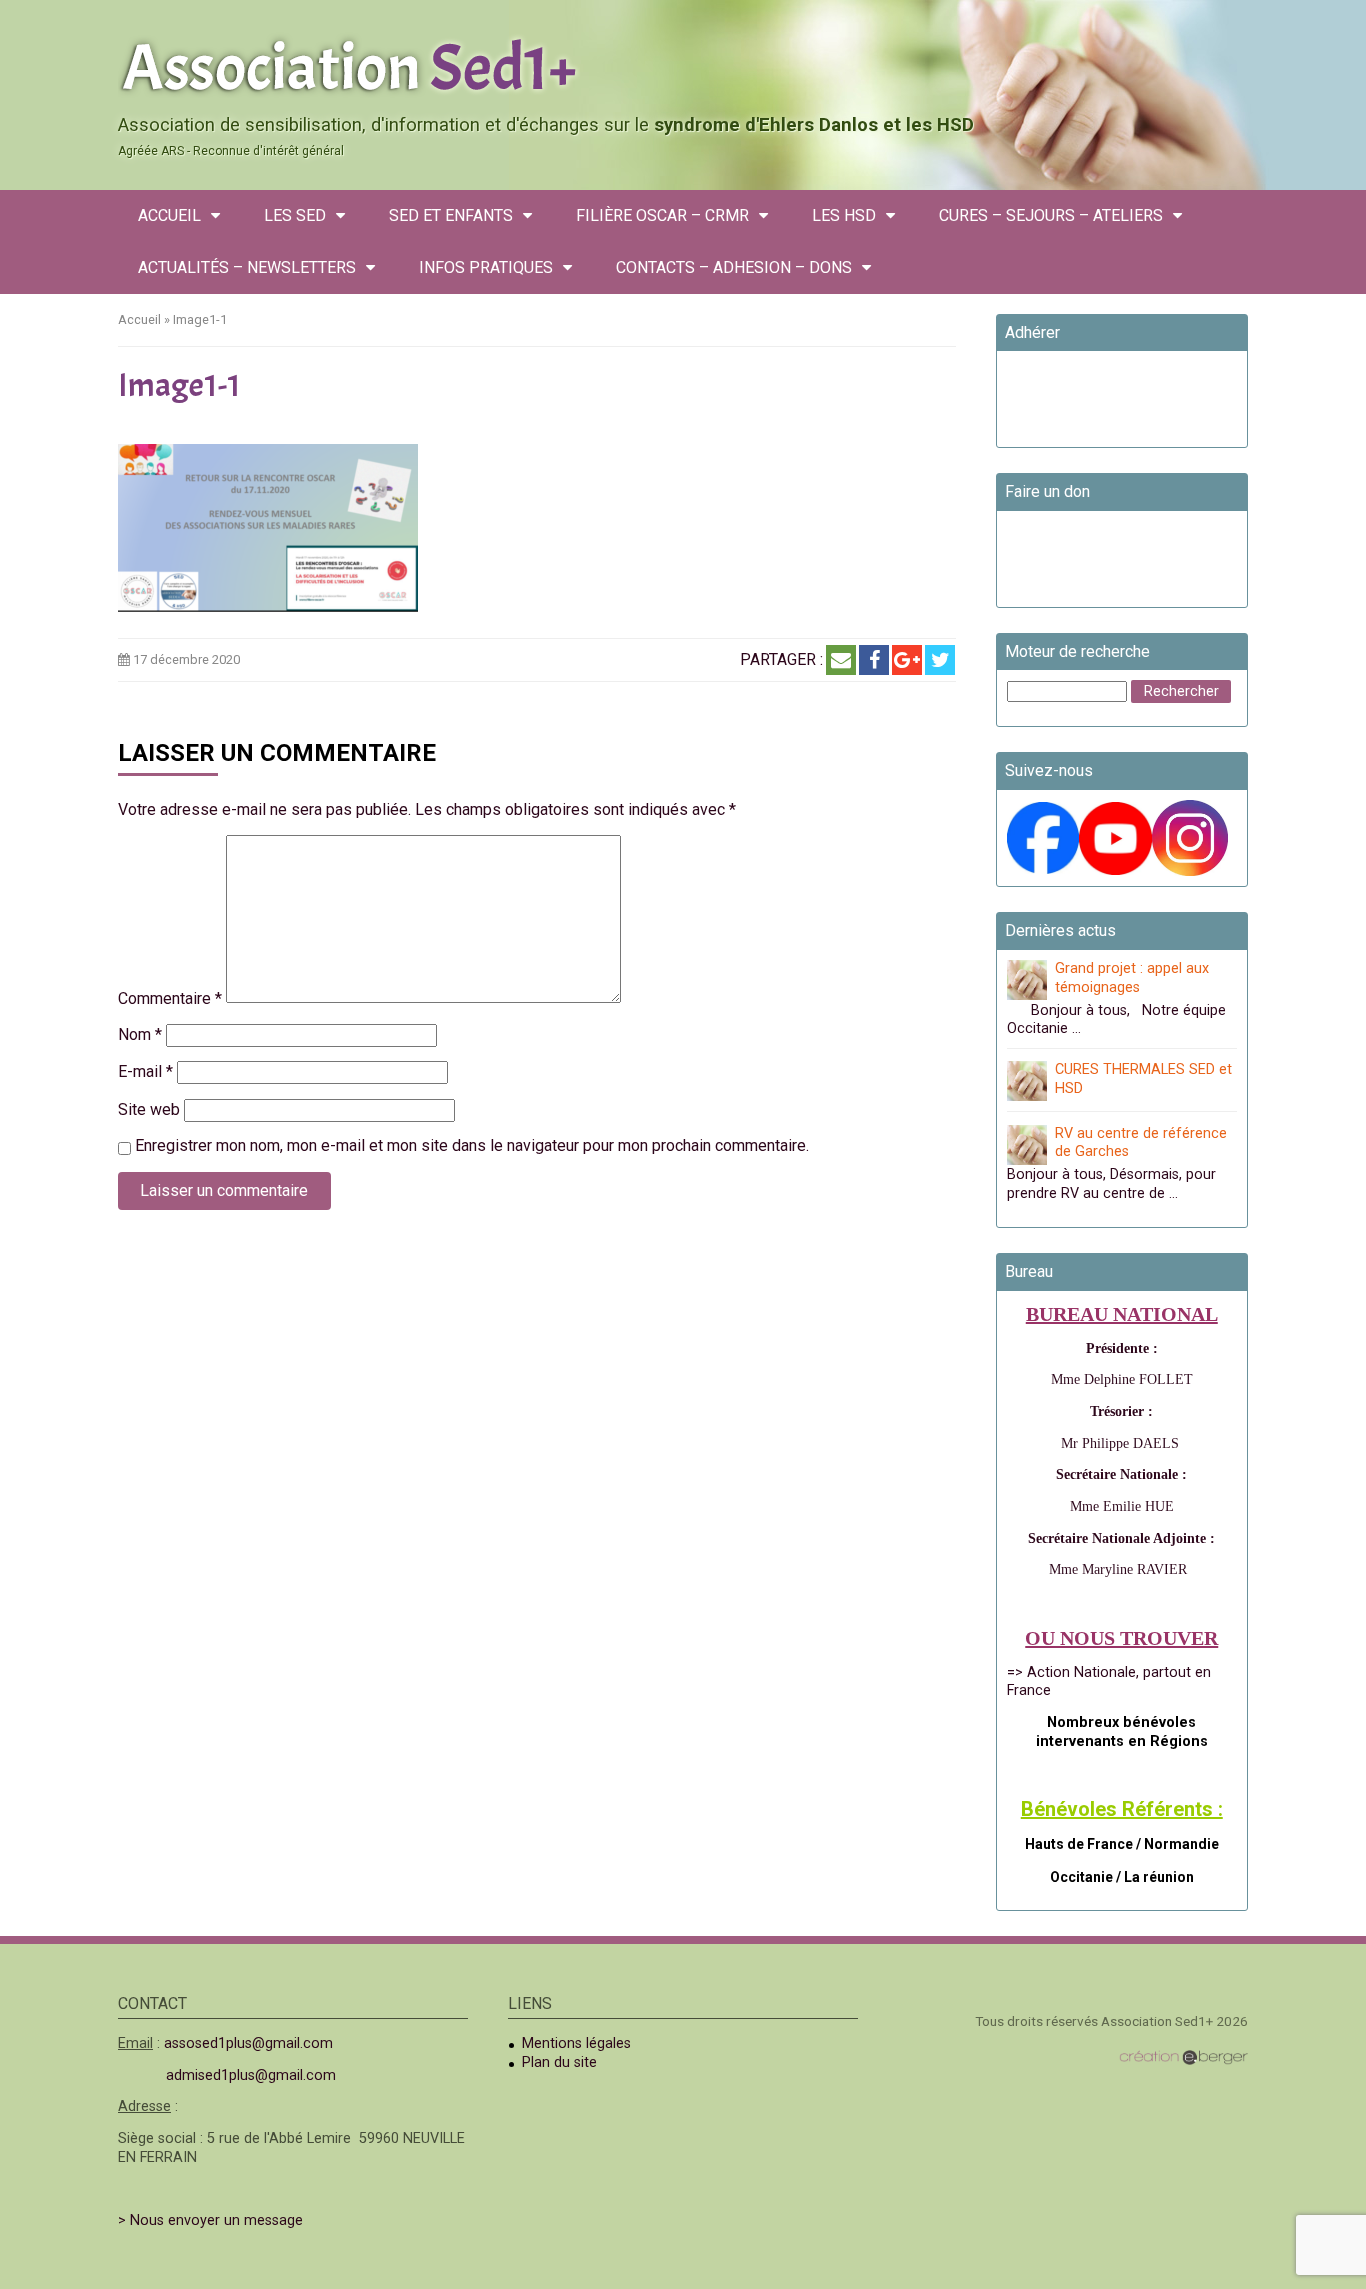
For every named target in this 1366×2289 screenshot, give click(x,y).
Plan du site (559, 2062)
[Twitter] (940, 660)
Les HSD (844, 215)
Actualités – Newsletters (247, 267)
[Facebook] (874, 660)
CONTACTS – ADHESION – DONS (734, 267)
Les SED (295, 215)
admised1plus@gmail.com (251, 2075)
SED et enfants (451, 215)
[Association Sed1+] (683, 64)
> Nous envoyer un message (210, 2220)
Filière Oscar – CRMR (662, 215)
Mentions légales (576, 2043)
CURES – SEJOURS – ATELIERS (1051, 215)
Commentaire (170, 998)
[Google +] (907, 660)
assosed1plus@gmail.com (248, 2043)
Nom (140, 1034)
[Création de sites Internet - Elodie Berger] (1183, 2057)
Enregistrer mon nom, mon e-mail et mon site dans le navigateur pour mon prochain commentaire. (472, 1145)
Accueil (169, 215)
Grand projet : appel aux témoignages (1132, 978)
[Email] (841, 660)
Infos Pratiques (486, 267)
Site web (149, 1109)
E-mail (145, 1071)
